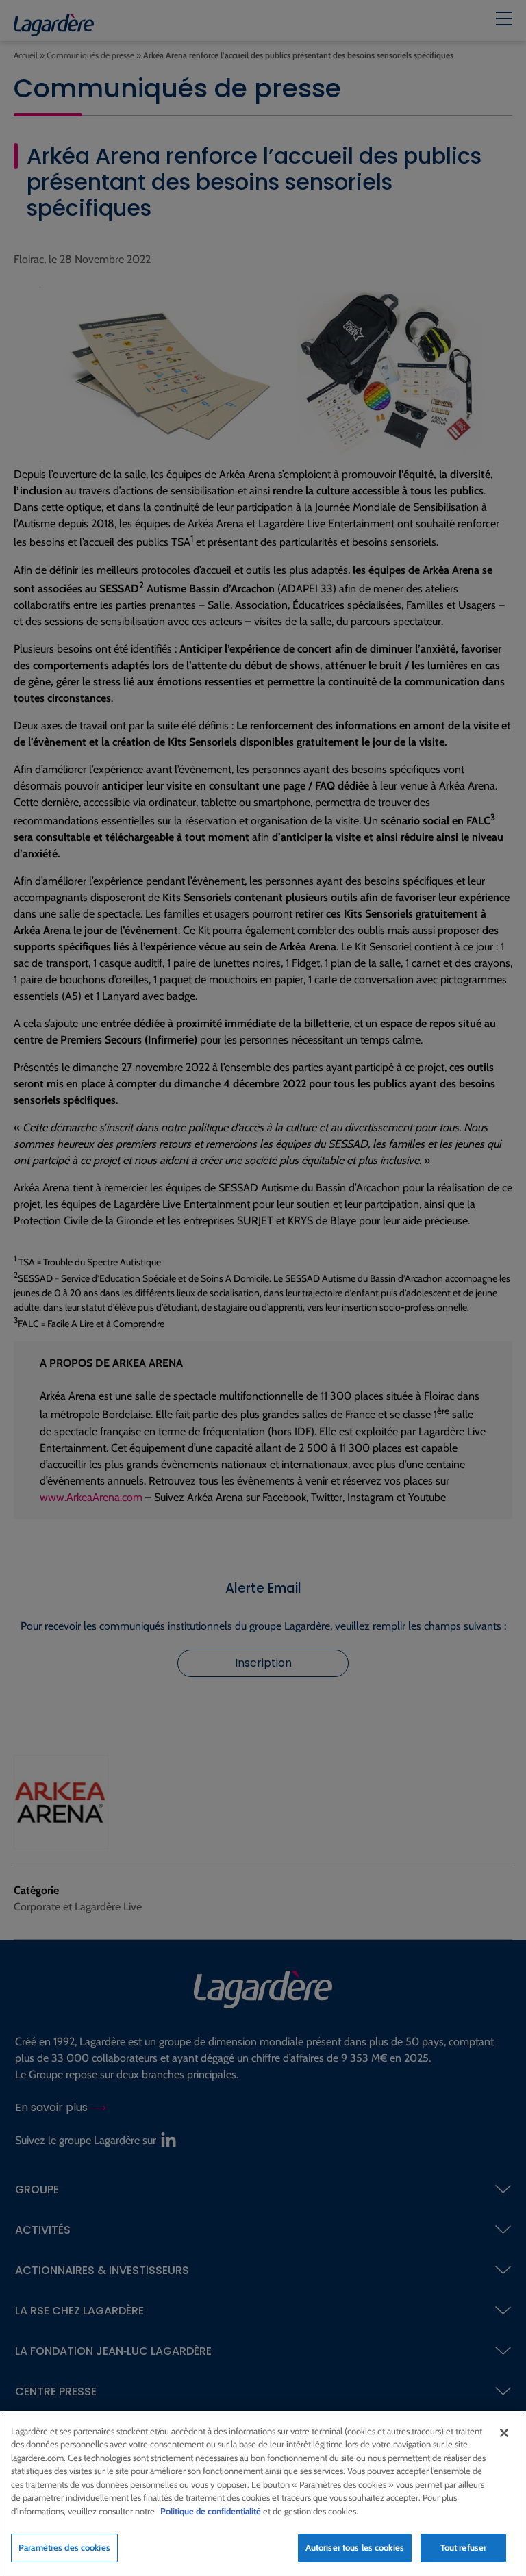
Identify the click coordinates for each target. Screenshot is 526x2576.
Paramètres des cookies (64, 2547)
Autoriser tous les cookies (355, 2547)
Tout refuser (464, 2547)
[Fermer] (504, 2433)
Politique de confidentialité (211, 2511)
